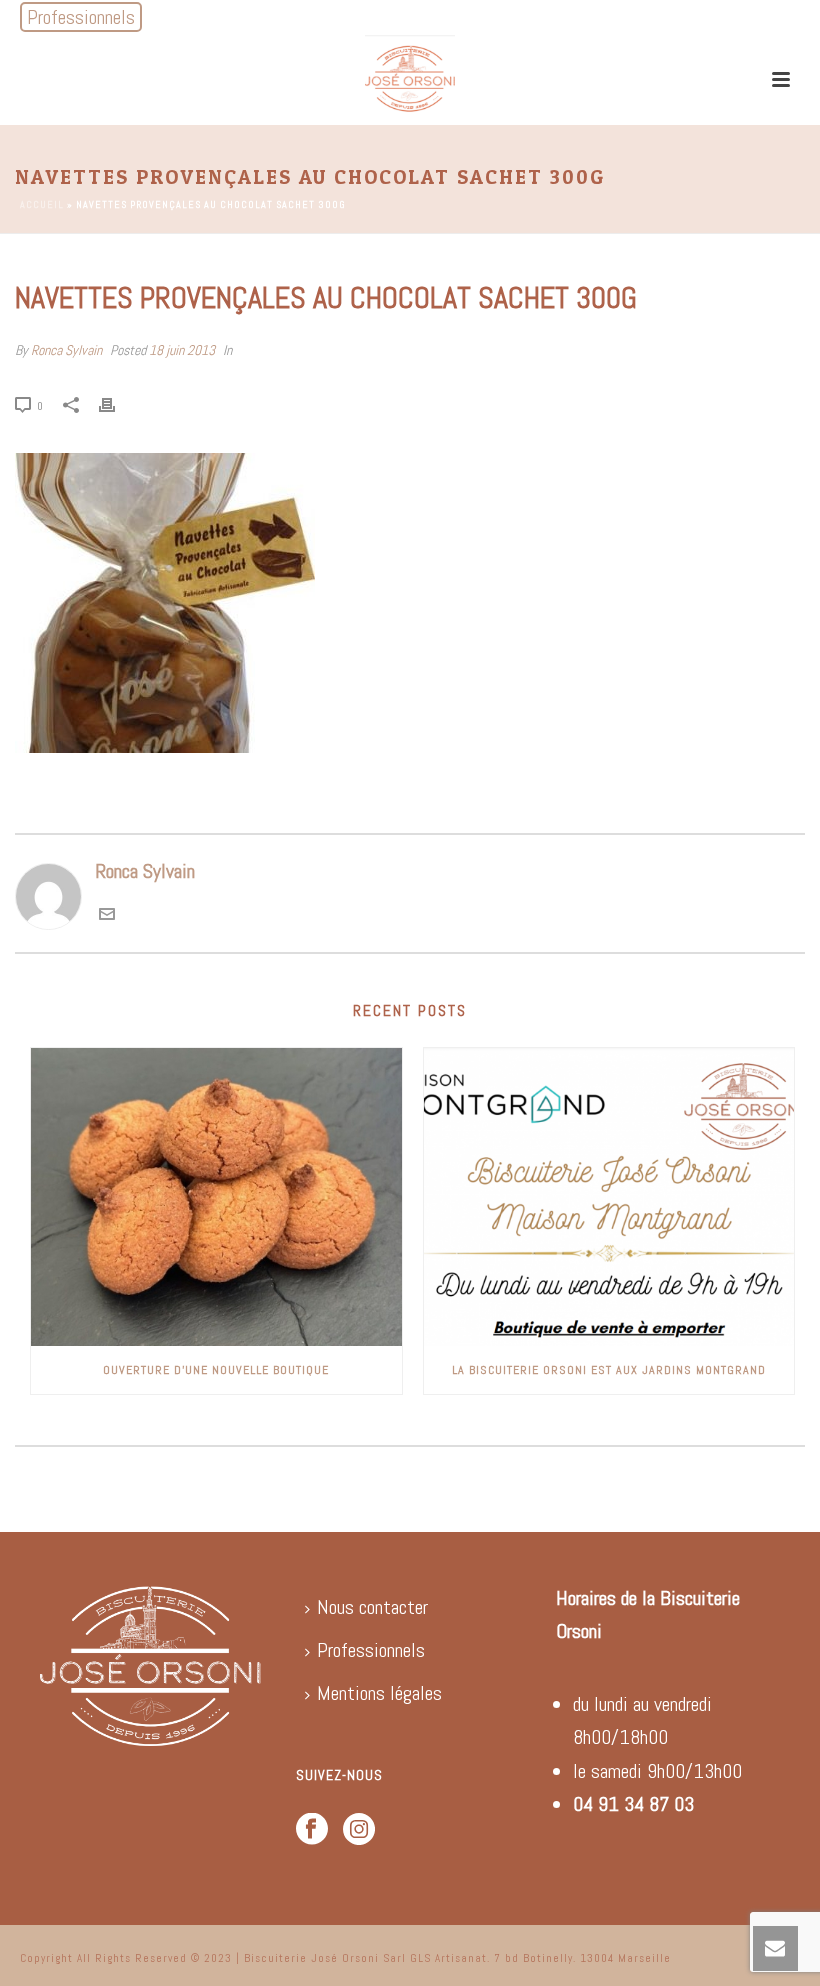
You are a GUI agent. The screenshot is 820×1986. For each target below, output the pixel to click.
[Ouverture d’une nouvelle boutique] (216, 1197)
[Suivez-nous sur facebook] (312, 1830)
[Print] (117, 403)
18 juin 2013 (182, 350)
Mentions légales (379, 1693)
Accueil (42, 204)
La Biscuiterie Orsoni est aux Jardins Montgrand (609, 1370)
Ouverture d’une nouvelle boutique (216, 1370)
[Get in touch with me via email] (107, 915)
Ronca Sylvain (66, 350)
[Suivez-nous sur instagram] (359, 1830)
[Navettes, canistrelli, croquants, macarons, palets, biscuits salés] (410, 80)
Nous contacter (372, 1607)
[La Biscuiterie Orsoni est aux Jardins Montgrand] (609, 1197)
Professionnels (371, 1650)
